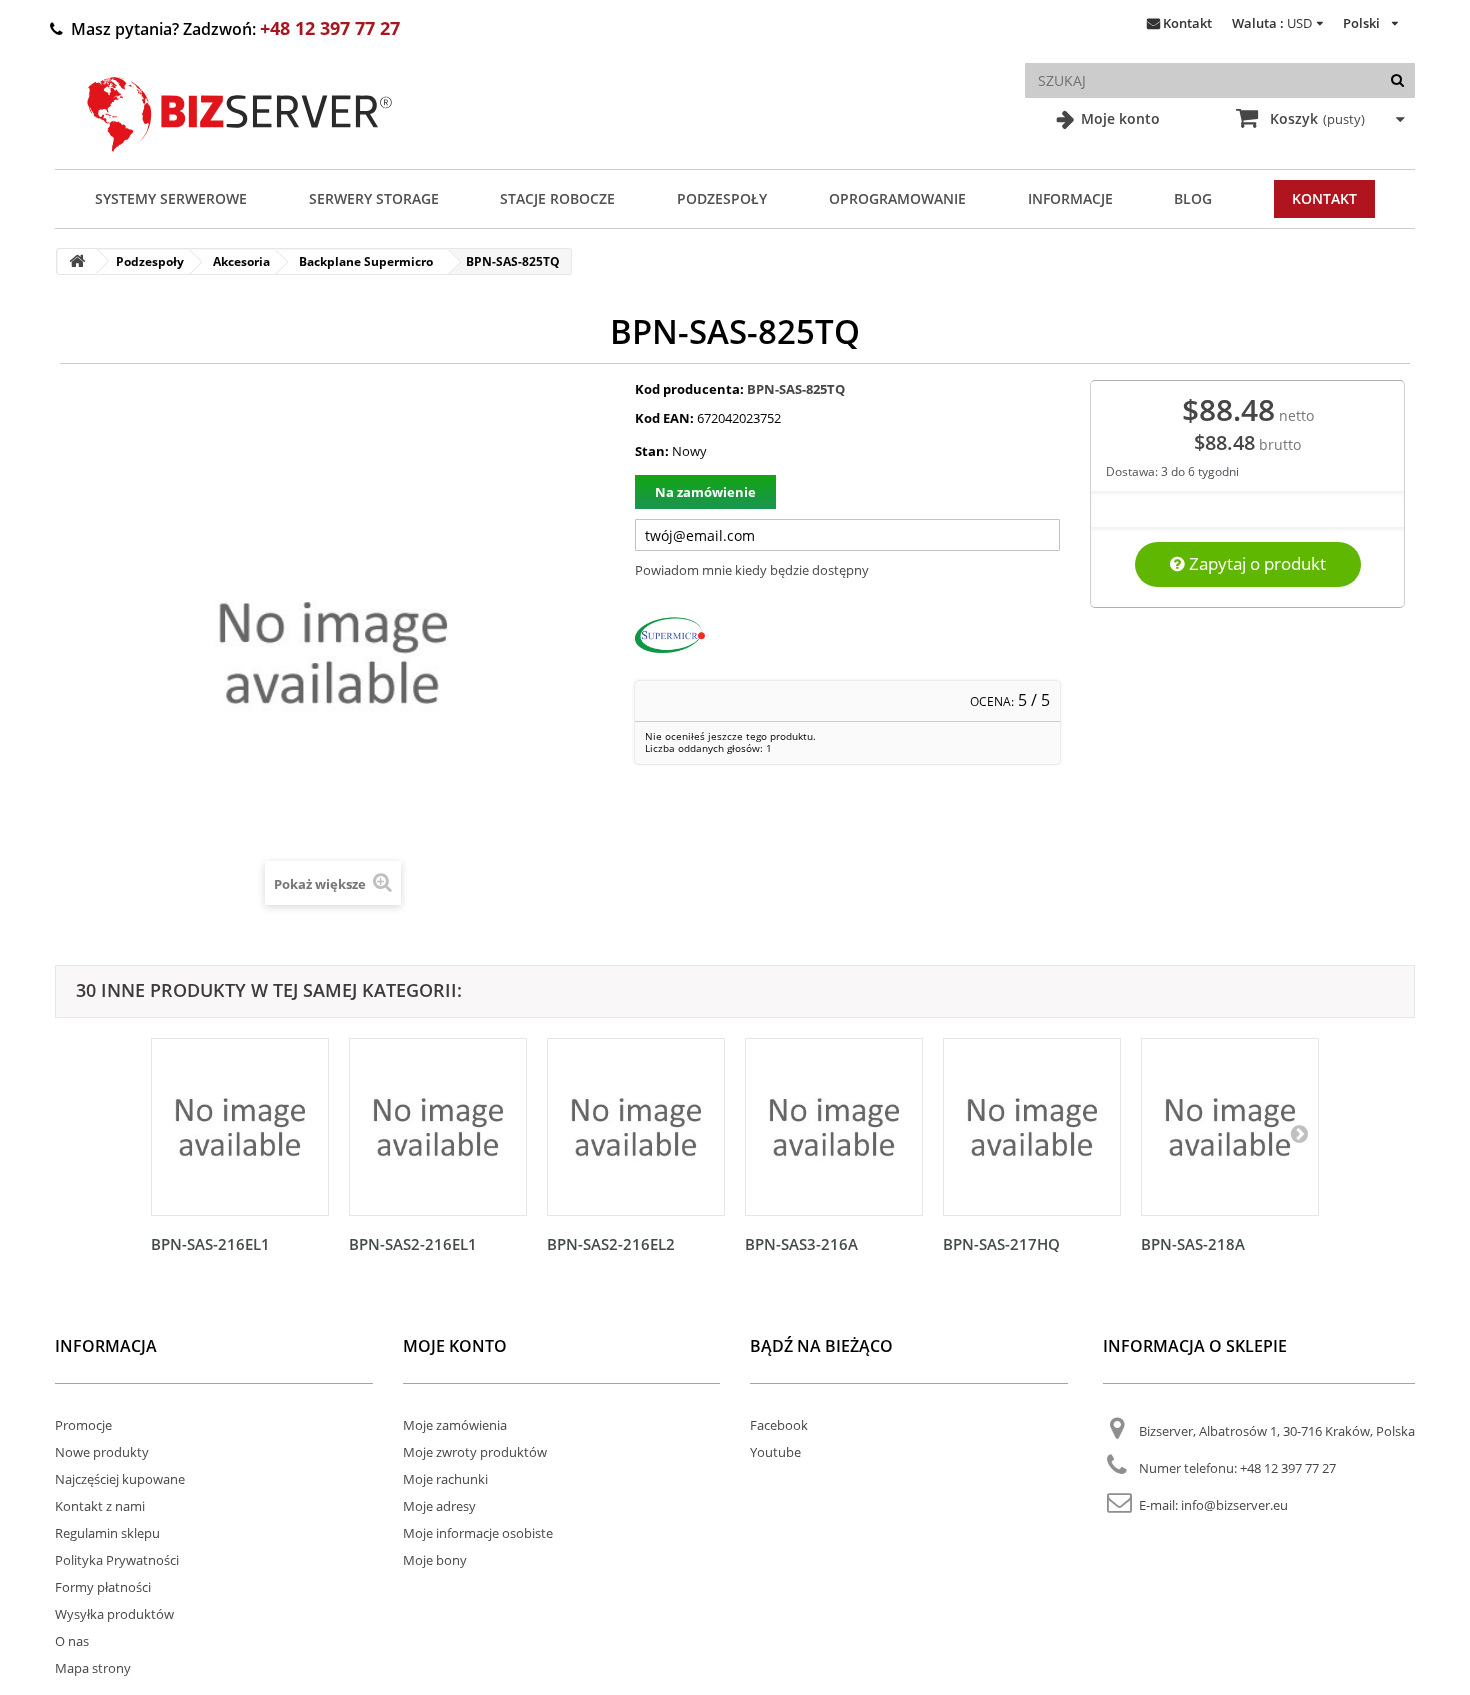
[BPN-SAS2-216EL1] (438, 1127)
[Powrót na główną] (77, 261)
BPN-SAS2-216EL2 (611, 1244)
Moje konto (1118, 118)
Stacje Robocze (557, 198)
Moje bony (435, 1560)
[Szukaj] (1397, 80)
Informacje (1070, 198)
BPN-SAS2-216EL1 (413, 1244)
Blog (1193, 198)
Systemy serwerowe (171, 198)
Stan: (652, 451)
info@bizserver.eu (1234, 1505)
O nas (72, 1641)
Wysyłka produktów (114, 1614)
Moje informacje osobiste (478, 1533)
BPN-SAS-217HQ (1001, 1244)
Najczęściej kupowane (120, 1479)
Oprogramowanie (897, 198)
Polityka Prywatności (117, 1560)
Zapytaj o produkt (1255, 563)
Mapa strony (93, 1668)
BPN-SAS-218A (1193, 1244)
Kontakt (1187, 23)
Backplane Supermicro (366, 261)
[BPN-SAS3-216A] (834, 1127)
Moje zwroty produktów (475, 1452)
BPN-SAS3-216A (801, 1244)
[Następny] (1299, 1133)
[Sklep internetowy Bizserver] (240, 160)
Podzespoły (722, 198)
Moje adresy (439, 1506)
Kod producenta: (689, 389)
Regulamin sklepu (107, 1533)
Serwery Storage (374, 198)
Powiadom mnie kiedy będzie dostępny (752, 570)
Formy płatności (103, 1587)
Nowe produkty (102, 1452)
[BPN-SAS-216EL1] (240, 1127)
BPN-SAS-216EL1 (210, 1244)
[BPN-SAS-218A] (1230, 1127)
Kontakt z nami (100, 1506)
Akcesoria (241, 261)
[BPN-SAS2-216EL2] (636, 1127)
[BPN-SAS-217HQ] (1032, 1127)
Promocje (83, 1425)
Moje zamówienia (455, 1425)
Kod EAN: (664, 418)
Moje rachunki (445, 1479)
